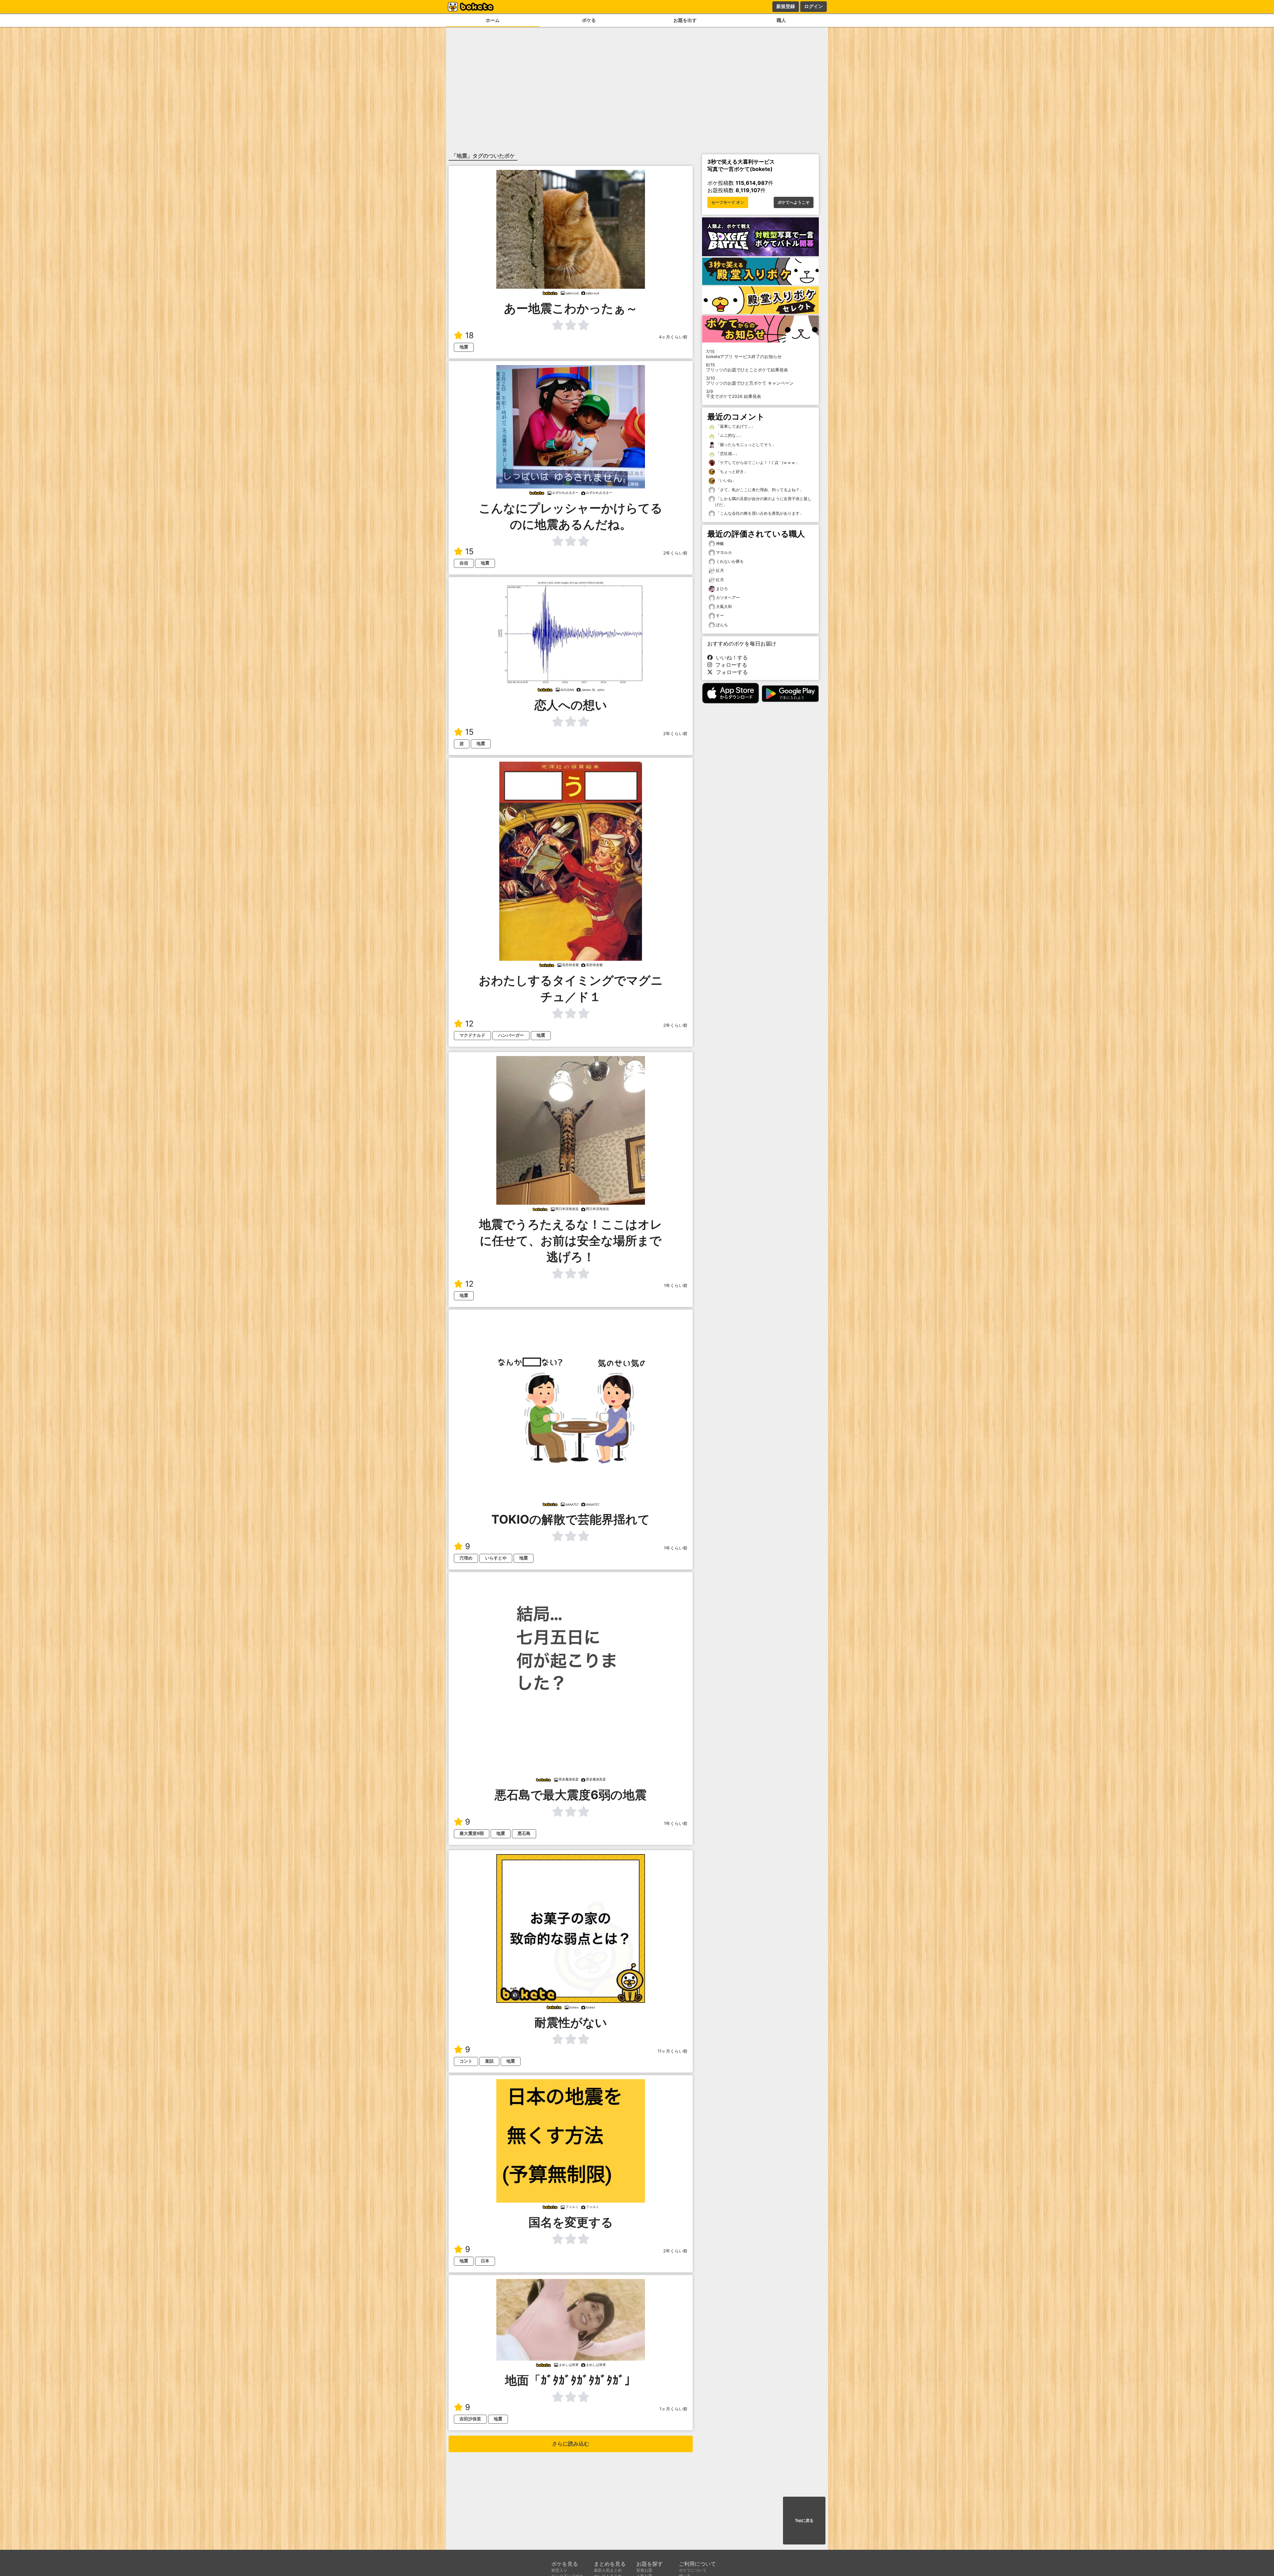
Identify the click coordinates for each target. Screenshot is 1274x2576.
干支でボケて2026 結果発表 (734, 394)
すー (720, 615)
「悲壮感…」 (727, 454)
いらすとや (496, 1558)
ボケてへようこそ (794, 202)
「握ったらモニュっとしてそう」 (745, 445)
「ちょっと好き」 (731, 471)
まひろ (722, 589)
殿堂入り (559, 2570)
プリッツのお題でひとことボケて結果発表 (747, 367)
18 (469, 335)
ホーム (493, 20)
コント (466, 2061)
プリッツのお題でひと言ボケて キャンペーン (750, 381)
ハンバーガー (511, 1035)
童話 (489, 2061)
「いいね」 (725, 480)
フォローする (730, 665)
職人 (781, 20)
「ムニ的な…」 (729, 435)
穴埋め (466, 1558)
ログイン (814, 6)
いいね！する (730, 657)
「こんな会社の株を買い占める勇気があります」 (759, 513)
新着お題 (644, 2570)
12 (469, 1024)
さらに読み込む (571, 2444)
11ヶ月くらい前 (672, 2051)
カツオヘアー (728, 598)
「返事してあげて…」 (735, 426)
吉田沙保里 (470, 2419)
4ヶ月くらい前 (673, 337)
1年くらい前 (676, 1286)
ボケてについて (693, 2570)
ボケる (589, 20)
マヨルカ (724, 552)
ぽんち (722, 625)
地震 (464, 347)
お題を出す (685, 20)
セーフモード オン (728, 202)
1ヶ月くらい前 (673, 2409)
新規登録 (786, 6)
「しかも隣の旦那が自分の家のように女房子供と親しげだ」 (763, 502)
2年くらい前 (675, 553)
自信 (464, 563)
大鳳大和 (724, 606)
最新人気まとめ (608, 2570)
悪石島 (524, 1833)
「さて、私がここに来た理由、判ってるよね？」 (759, 490)
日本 (485, 2261)
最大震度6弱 (472, 1833)
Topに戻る (804, 2521)
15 (469, 551)
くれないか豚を (730, 561)
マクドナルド (472, 1035)
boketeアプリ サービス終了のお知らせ (744, 354)
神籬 (720, 543)
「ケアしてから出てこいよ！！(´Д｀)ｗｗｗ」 (757, 462)
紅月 (720, 570)
